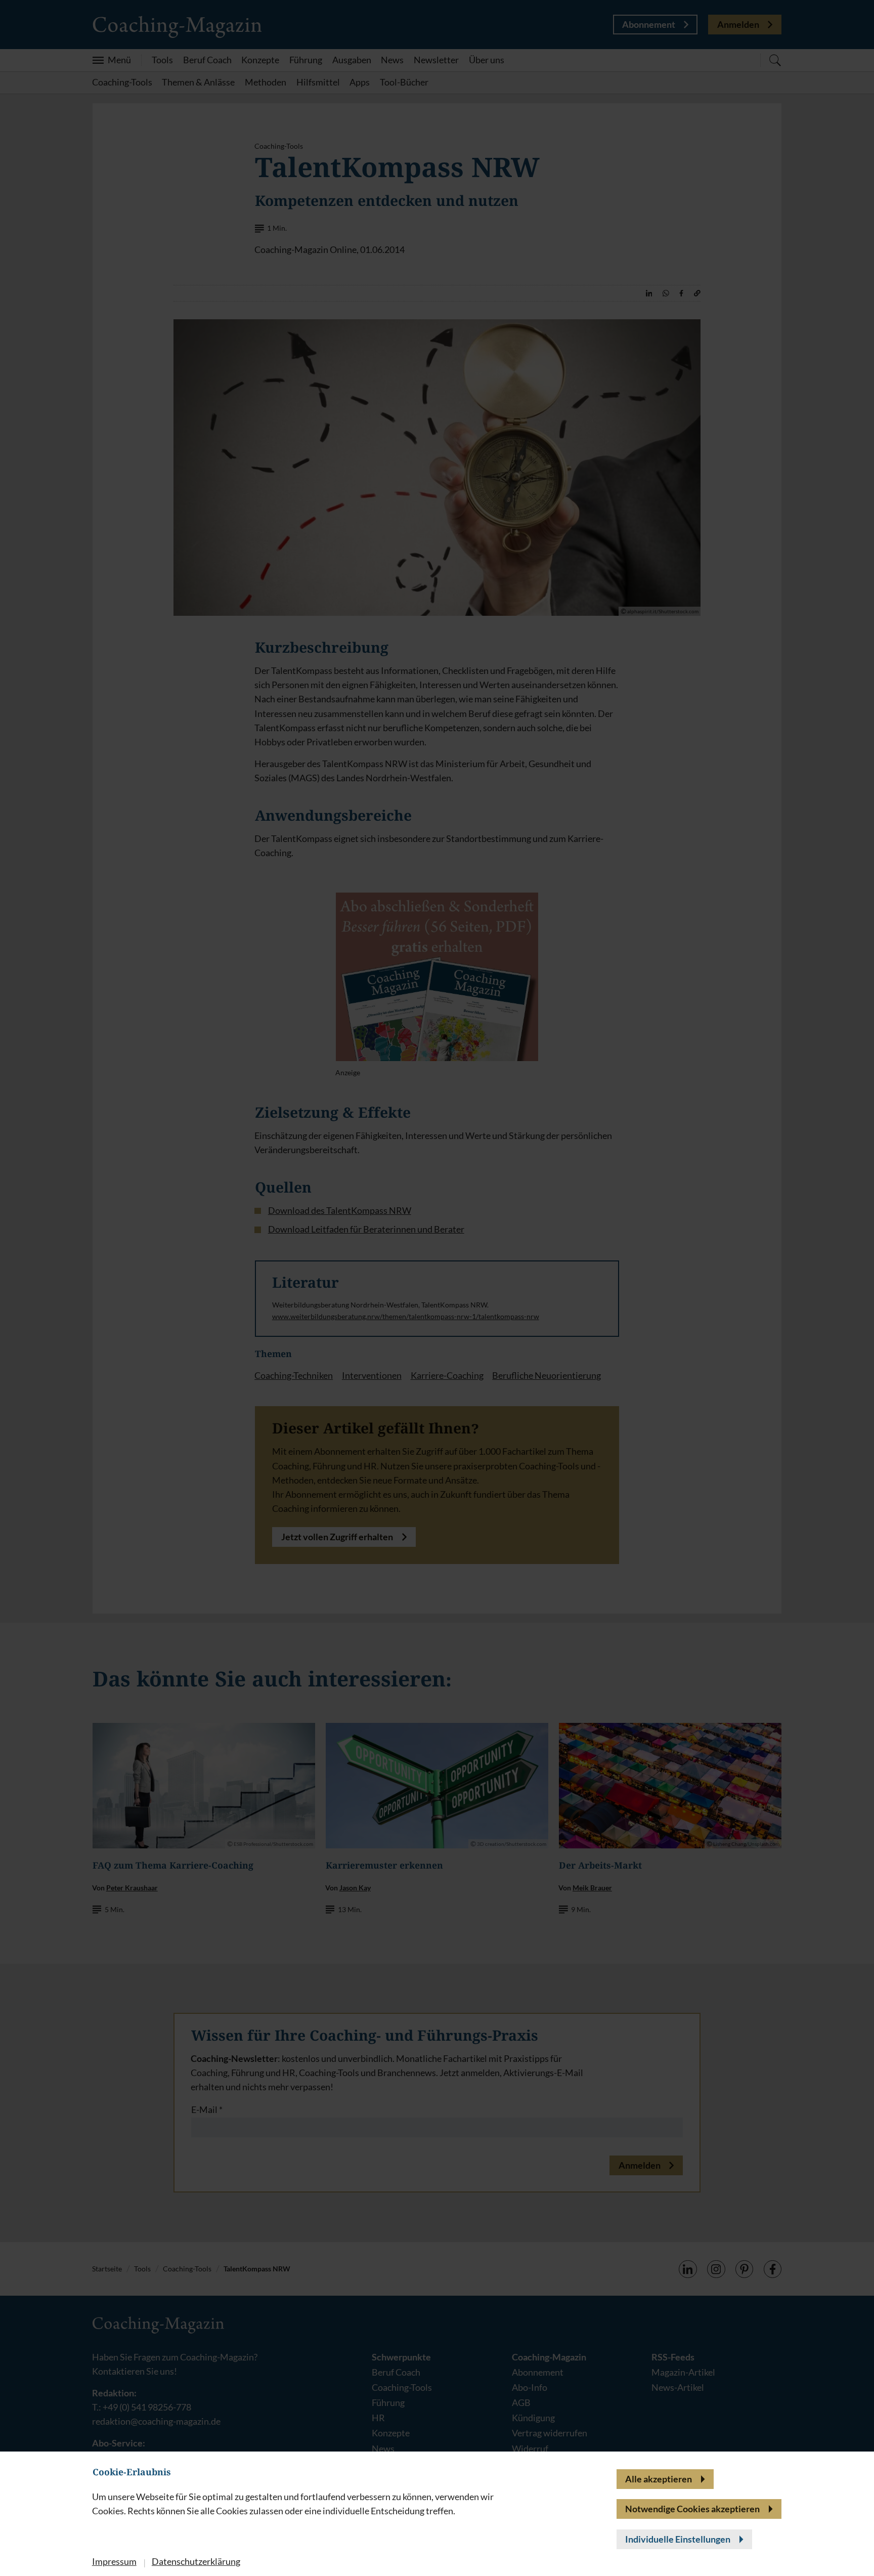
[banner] (437, 1288)
